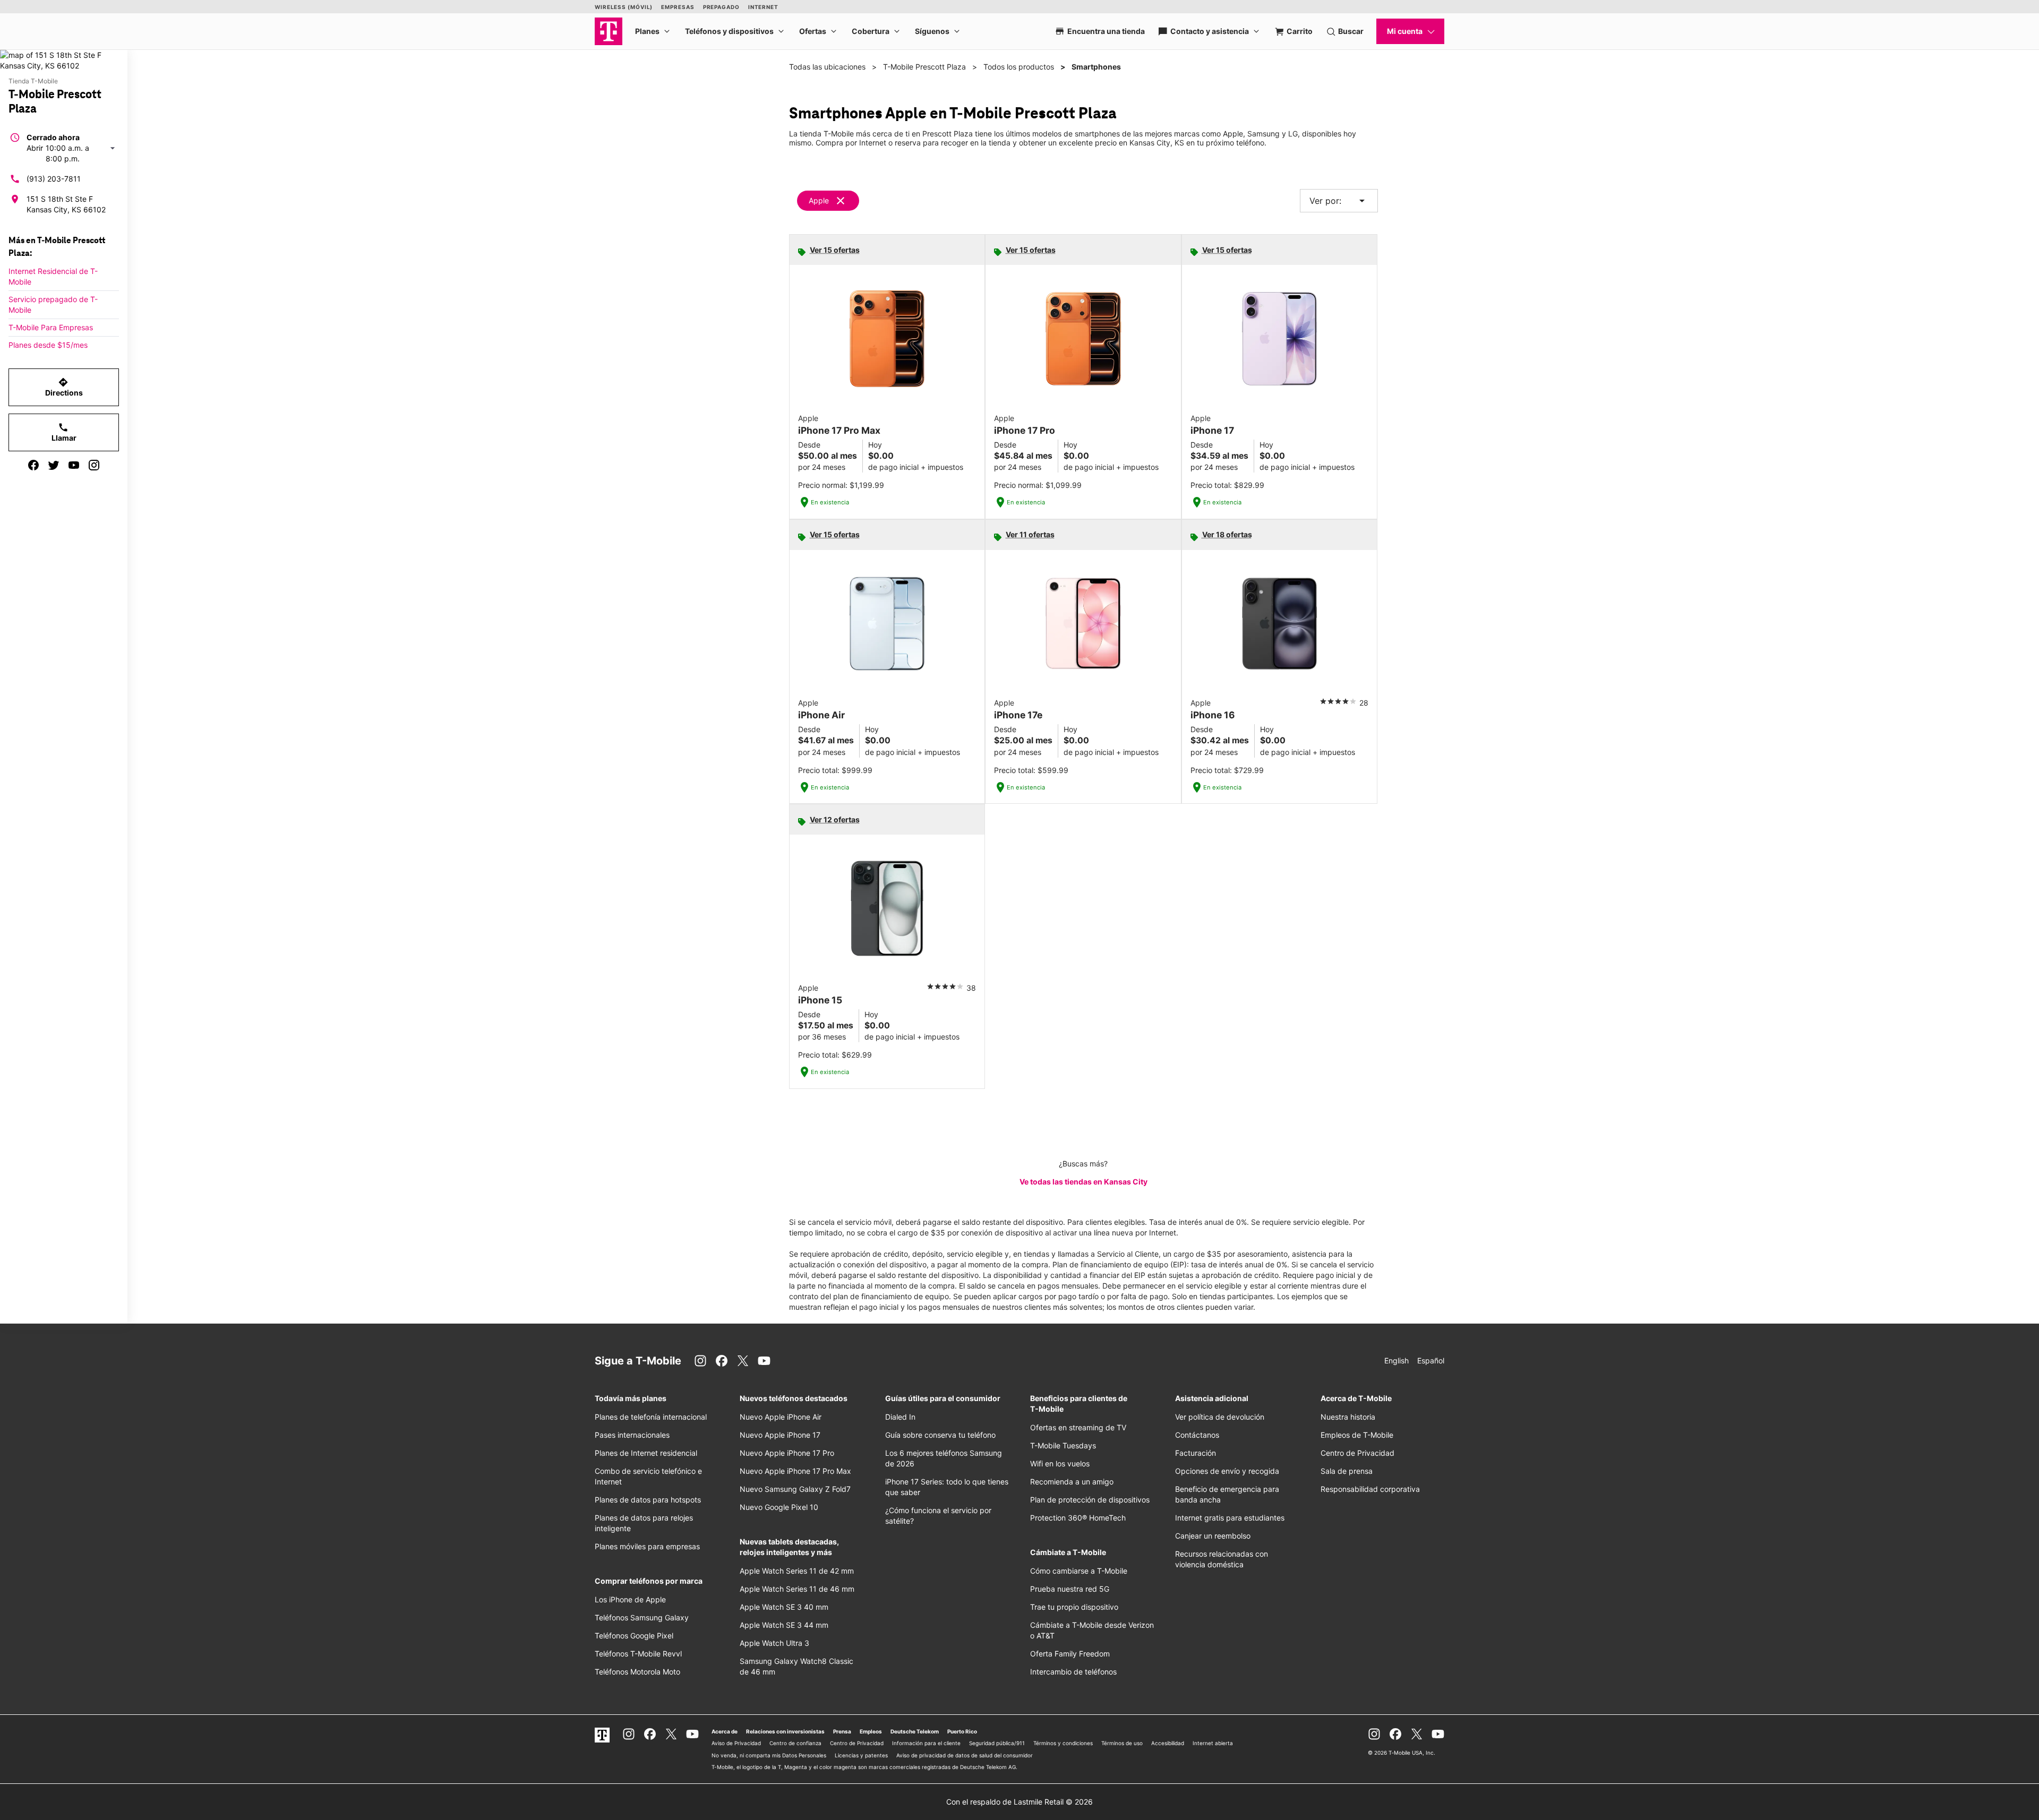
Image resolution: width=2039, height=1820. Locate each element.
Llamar (64, 432)
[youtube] (74, 465)
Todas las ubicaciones (827, 67)
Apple (819, 200)
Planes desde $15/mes (48, 345)
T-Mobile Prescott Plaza (924, 67)
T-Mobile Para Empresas (51, 327)
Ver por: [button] (1339, 201)
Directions (64, 387)
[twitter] (54, 465)
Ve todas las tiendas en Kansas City (1083, 1182)
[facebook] (33, 465)
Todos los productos (1019, 67)
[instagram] (94, 465)
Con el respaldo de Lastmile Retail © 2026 (1019, 1802)
